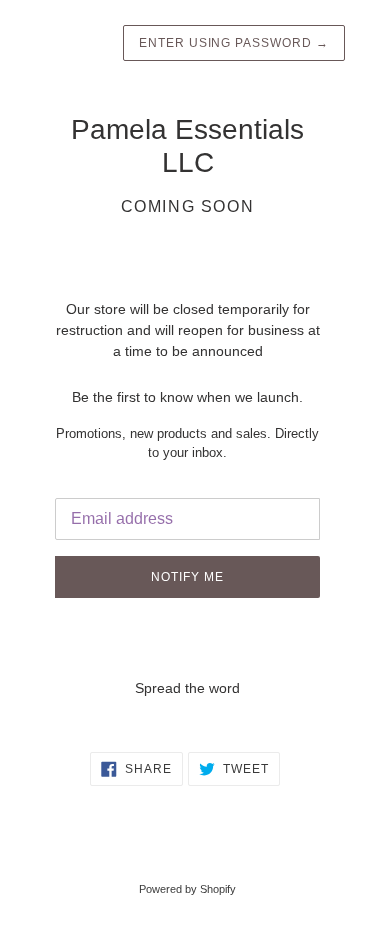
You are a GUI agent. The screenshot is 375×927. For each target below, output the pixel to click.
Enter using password (234, 43)
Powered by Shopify (187, 889)
